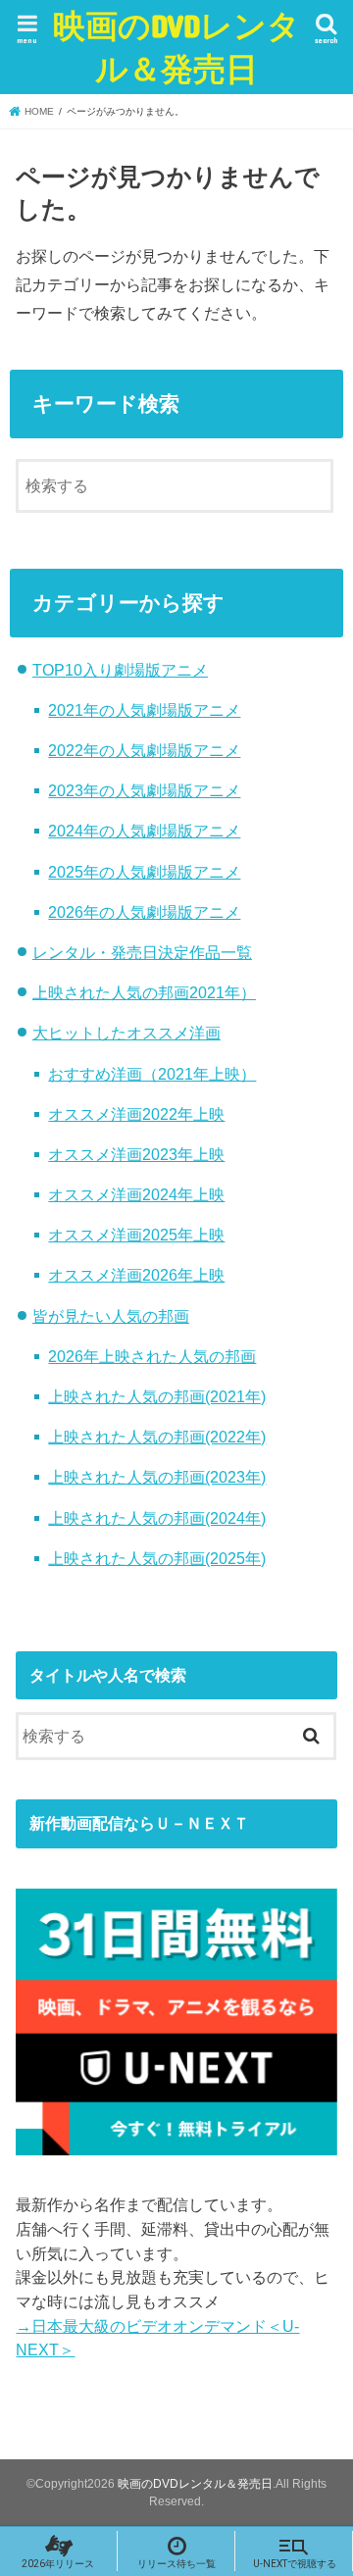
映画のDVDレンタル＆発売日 (176, 47)
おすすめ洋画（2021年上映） (152, 1074)
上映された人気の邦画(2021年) (157, 1396)
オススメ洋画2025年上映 (136, 1235)
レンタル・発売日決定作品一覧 (142, 952)
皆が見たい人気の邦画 (111, 1316)
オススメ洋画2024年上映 (136, 1194)
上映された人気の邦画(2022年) (157, 1437)
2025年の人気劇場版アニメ (144, 872)
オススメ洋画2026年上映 (136, 1275)
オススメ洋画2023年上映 (136, 1154)
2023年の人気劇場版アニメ (144, 790)
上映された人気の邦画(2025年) (157, 1558)
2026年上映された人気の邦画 (152, 1356)
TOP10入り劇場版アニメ (120, 670)
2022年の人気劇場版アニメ (144, 750)
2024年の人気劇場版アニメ (144, 831)
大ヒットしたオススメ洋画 (126, 1033)
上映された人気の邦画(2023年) (157, 1477)
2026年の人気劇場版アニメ (144, 912)
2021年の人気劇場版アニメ (144, 710)
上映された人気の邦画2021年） (144, 992)
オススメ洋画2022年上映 (136, 1114)
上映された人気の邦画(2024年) (157, 1518)
